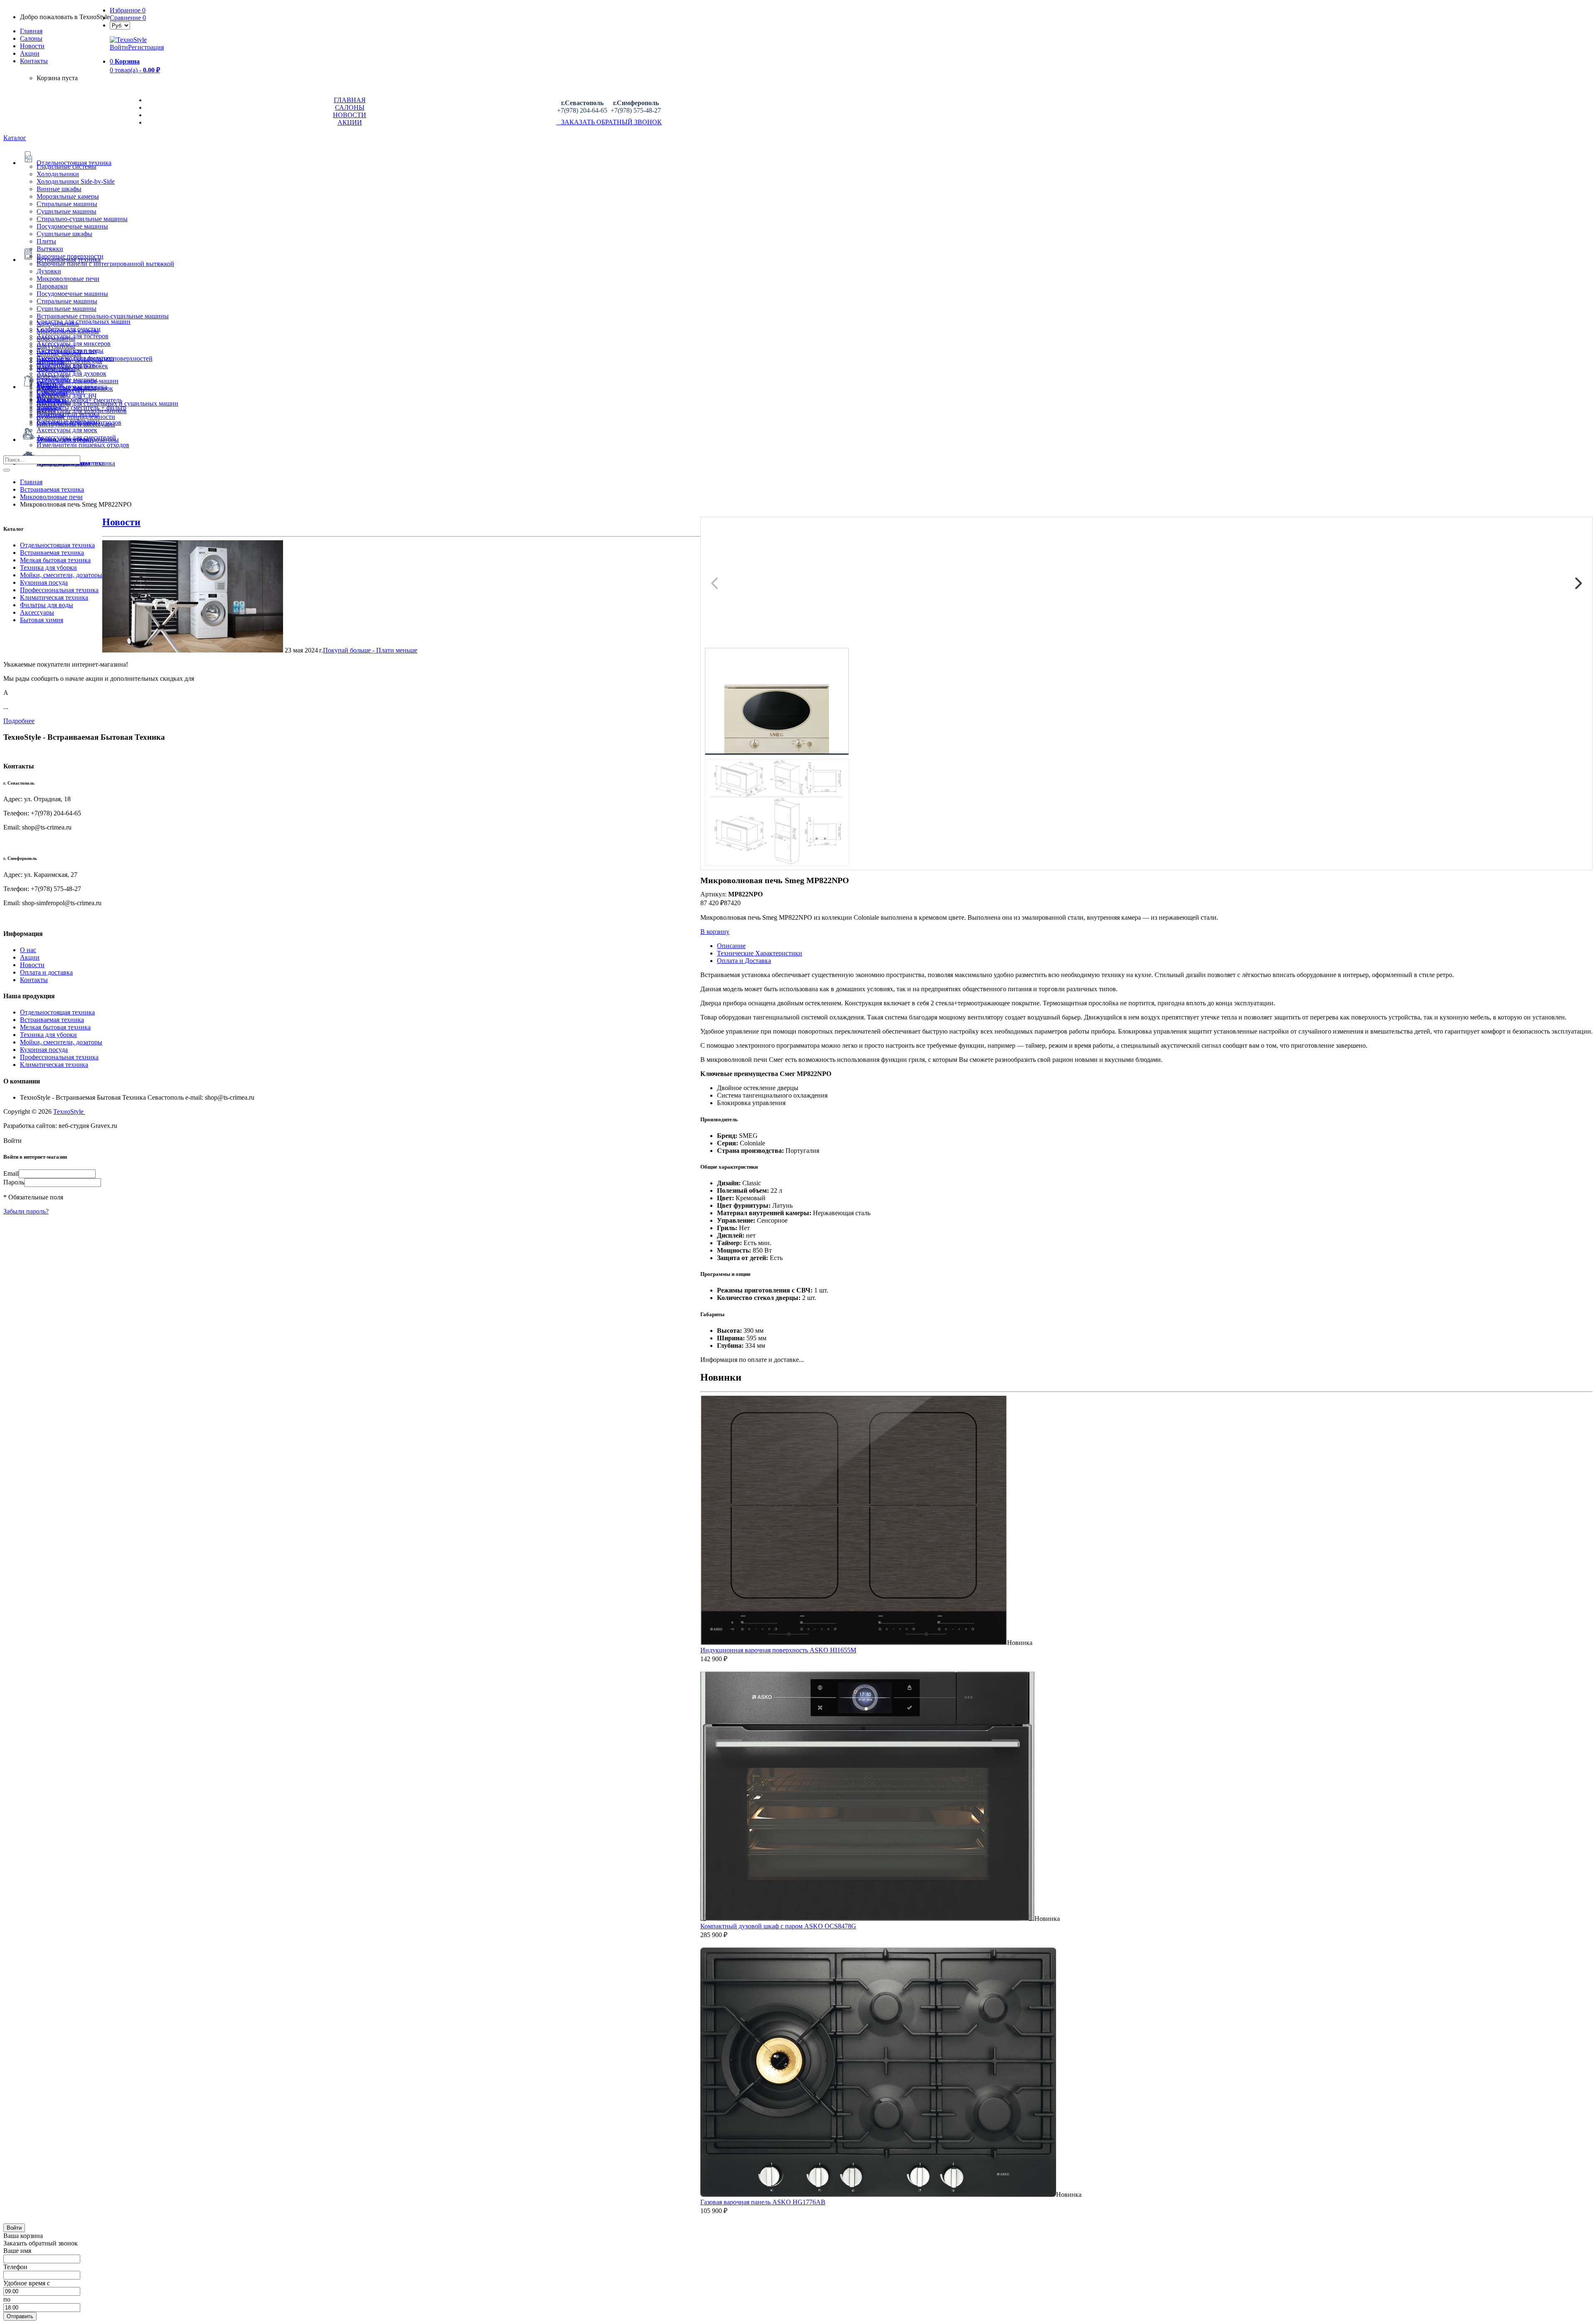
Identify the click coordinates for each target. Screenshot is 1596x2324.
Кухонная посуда (44, 582)
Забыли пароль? (26, 1211)
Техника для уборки (48, 567)
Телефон (15, 2267)
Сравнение (128, 18)
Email (11, 1173)
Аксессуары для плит (67, 351)
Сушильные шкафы (64, 234)
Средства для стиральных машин (84, 321)
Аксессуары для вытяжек (72, 366)
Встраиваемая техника (52, 553)
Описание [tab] (731, 946)
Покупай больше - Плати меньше (370, 650)
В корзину (715, 932)
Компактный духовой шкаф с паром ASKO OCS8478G (778, 1926)
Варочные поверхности (70, 256)
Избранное (128, 10)
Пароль (14, 1182)
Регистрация (146, 47)
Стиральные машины (67, 204)
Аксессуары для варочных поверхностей (95, 358)
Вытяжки (50, 249)
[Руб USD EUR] (120, 25)
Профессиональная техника (59, 590)
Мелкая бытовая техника (55, 560)
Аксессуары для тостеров (73, 336)
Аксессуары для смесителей (76, 437)
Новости (32, 46)
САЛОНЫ (350, 107)
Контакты (34, 61)
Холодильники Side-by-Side (76, 181)
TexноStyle (69, 1112)
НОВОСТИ (350, 115)
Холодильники (58, 174)
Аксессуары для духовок (71, 373)
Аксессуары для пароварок (75, 388)
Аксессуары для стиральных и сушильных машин (107, 403)
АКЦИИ (350, 122)
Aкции (30, 53)
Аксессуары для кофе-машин (78, 381)
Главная (31, 31)
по (7, 2299)
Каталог (15, 138)
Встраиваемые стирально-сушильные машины (103, 316)
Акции (30, 957)
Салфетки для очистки (69, 329)
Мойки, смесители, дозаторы (61, 575)
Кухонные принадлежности (76, 417)
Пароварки (52, 286)
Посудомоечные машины (72, 226)
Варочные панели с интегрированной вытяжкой (105, 264)
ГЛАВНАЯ (350, 100)
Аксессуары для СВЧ (66, 396)
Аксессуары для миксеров (74, 343)
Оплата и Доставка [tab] (744, 961)
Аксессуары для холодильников (82, 411)
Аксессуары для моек (67, 430)
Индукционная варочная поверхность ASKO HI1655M (778, 1650)
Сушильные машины (66, 211)
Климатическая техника (54, 597)
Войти (119, 47)
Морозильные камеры (68, 196)
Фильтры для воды (47, 605)
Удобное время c (27, 2283)
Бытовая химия (42, 620)
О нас (28, 950)
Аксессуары (37, 612)
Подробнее (19, 721)
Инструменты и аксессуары (76, 424)
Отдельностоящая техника (57, 545)
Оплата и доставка (46, 972)
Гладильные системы (66, 166)
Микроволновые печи (68, 279)
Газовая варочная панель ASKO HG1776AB (763, 2202)
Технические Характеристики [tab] (760, 953)
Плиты (46, 241)
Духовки (49, 271)
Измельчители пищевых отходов (83, 445)
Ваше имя (17, 2251)
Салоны (31, 38)
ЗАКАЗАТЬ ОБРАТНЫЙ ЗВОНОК (609, 122)
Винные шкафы (59, 189)
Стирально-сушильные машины (82, 219)
